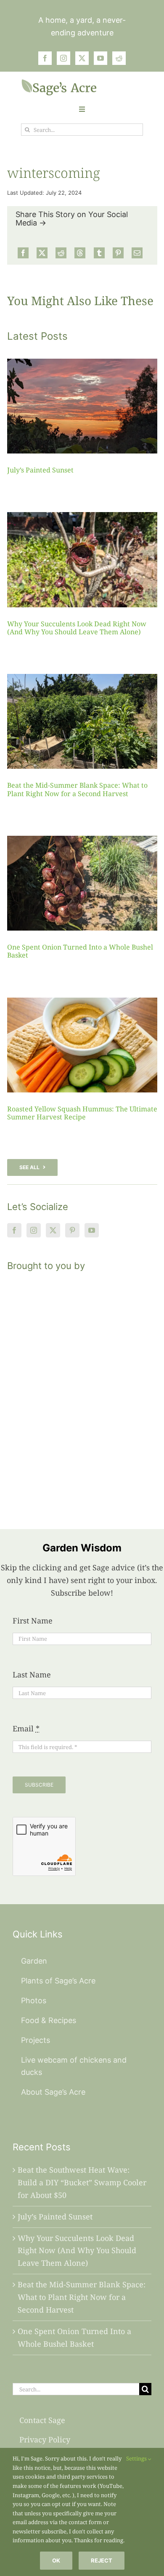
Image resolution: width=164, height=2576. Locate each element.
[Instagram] (34, 1230)
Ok (56, 2560)
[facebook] (45, 58)
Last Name (32, 1674)
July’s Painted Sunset (40, 470)
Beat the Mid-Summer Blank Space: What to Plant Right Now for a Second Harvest (77, 789)
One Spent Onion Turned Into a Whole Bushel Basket (80, 951)
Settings (137, 2458)
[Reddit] (61, 253)
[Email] (137, 253)
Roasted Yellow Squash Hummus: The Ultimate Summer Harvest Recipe (82, 1113)
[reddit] (119, 58)
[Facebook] (23, 253)
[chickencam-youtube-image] (59, 83)
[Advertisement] (82, 1390)
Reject (102, 2560)
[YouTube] (92, 1230)
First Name (33, 1621)
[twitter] (82, 58)
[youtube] (101, 58)
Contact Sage (42, 2420)
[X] (42, 253)
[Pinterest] (118, 253)
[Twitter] (53, 1230)
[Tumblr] (99, 253)
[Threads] (80, 253)
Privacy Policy (45, 2439)
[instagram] (63, 58)
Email (26, 1728)
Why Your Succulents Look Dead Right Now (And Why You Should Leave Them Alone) (77, 628)
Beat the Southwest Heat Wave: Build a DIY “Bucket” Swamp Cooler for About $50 (82, 2182)
